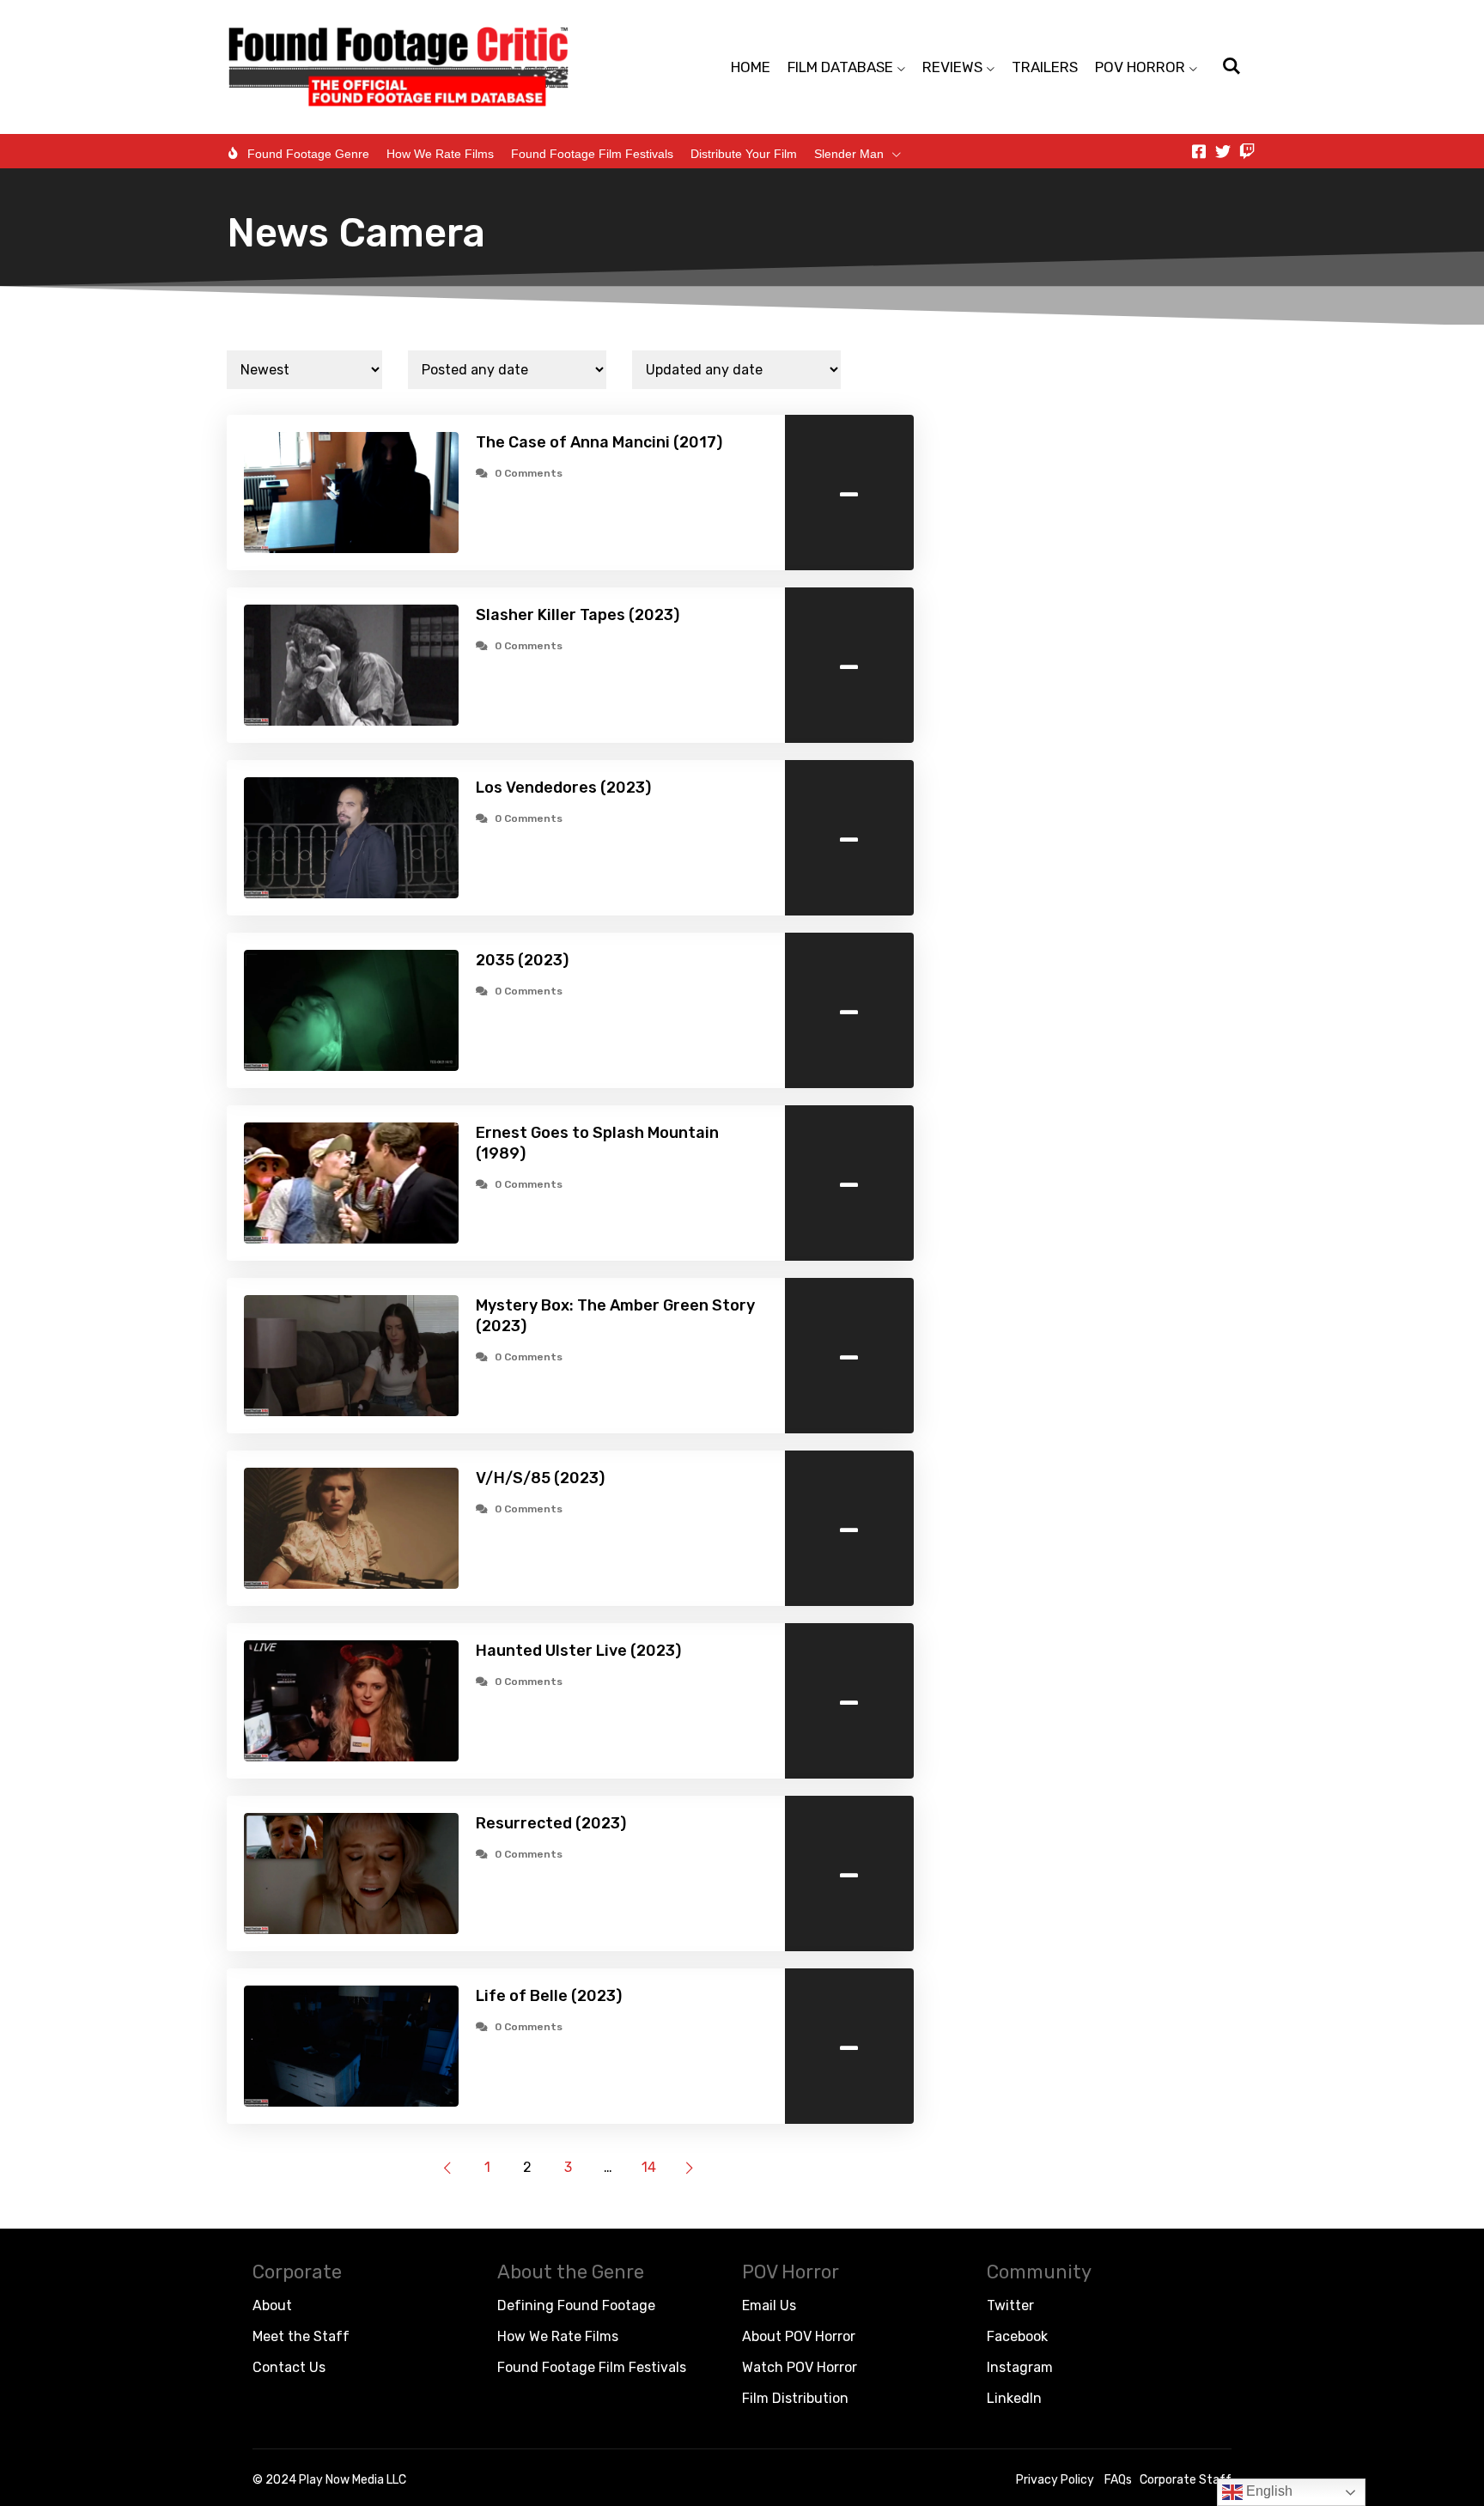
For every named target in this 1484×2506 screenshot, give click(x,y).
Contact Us (289, 2367)
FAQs (1118, 2480)
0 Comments (529, 473)
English (1268, 2491)
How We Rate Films (440, 154)
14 (649, 2167)
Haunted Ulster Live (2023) (578, 1651)
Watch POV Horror (800, 2367)
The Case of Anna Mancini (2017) (599, 442)
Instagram (1020, 2367)
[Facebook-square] (1199, 151)
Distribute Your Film (744, 154)
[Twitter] (1223, 151)
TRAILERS (1045, 67)
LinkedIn (1014, 2398)
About (272, 2305)
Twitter (1010, 2305)
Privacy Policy (1055, 2480)
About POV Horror (799, 2336)
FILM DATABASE (840, 67)
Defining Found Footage (576, 2305)
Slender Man (849, 154)
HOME (751, 67)
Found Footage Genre (308, 154)
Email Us (769, 2305)
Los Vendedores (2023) (563, 788)
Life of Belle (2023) (549, 1996)
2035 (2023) (522, 960)
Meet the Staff (301, 2336)
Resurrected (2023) (551, 1823)
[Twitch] (1247, 151)
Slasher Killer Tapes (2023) (578, 615)
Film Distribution (795, 2398)
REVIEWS (952, 67)
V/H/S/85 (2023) (540, 1478)
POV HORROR (1140, 67)
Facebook (1017, 2336)
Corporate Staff (1186, 2480)
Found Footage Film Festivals (592, 154)
